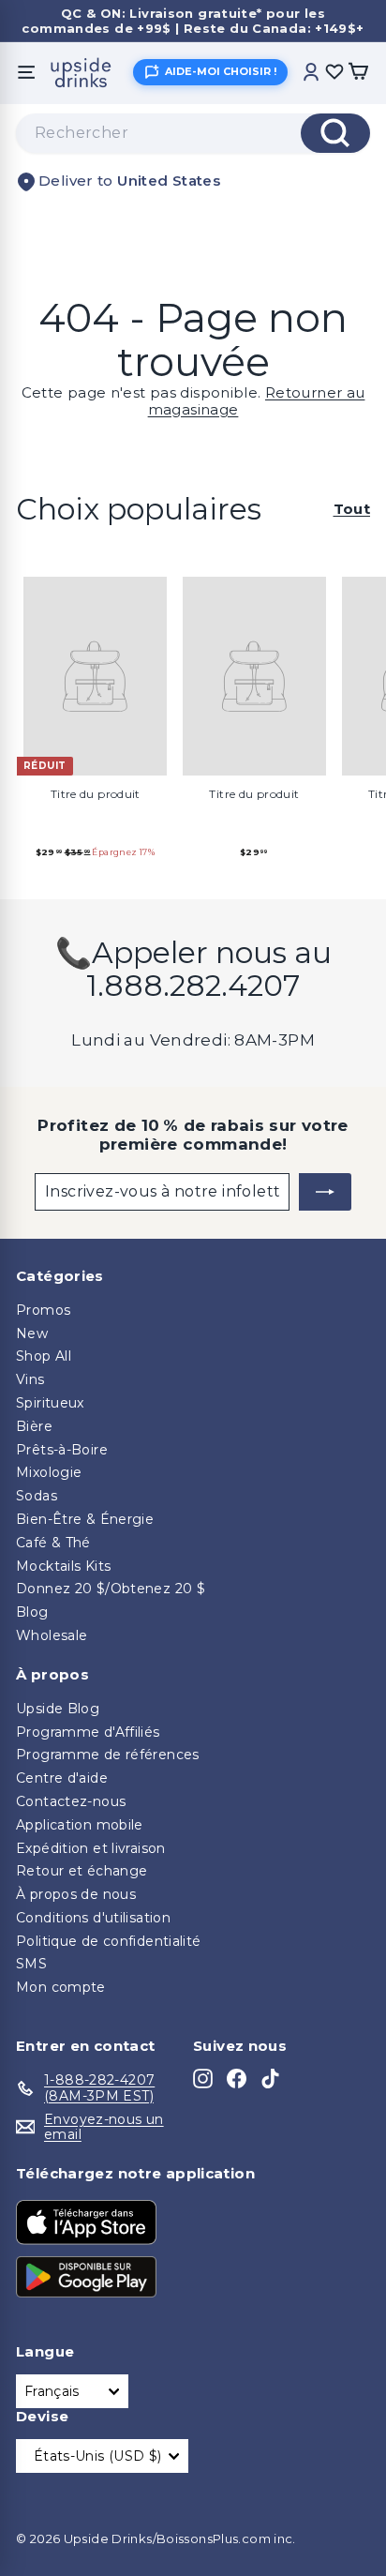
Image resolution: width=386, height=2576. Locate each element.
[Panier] (358, 73)
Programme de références (108, 1755)
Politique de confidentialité (109, 1941)
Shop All (44, 1356)
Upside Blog (58, 1709)
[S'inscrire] (325, 1192)
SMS (31, 1964)
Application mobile (80, 1825)
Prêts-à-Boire (62, 1450)
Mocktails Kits (63, 1566)
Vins (30, 1379)
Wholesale (52, 1635)
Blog (32, 1612)
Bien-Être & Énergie (85, 1519)
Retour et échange (82, 1871)
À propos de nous (76, 1894)
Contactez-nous (71, 1801)
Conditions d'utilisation (93, 1918)
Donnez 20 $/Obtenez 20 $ (111, 1589)
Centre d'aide (62, 1778)
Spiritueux (50, 1403)
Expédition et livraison (91, 1848)
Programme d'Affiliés (88, 1732)
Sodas (37, 1496)
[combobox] (193, 133)
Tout (352, 509)
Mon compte (61, 1987)
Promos (43, 1310)
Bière (34, 1426)
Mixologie (49, 1472)
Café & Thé (53, 1543)
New (32, 1333)
